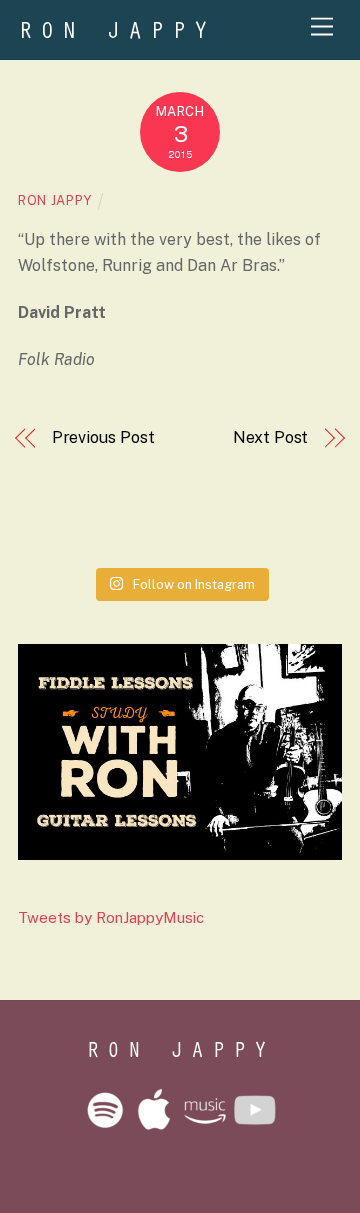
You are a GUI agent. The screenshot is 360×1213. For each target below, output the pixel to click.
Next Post (270, 437)
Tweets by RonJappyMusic (111, 917)
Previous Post (103, 437)
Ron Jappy (55, 200)
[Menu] (322, 27)
